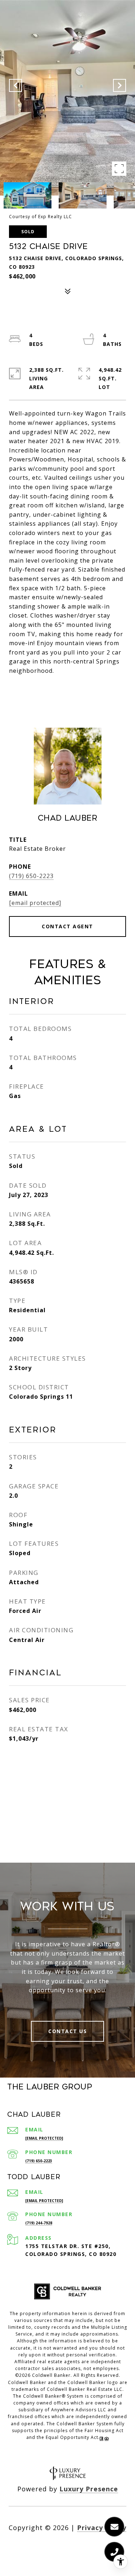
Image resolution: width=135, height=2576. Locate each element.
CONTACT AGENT (67, 926)
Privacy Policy (102, 2528)
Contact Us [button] (67, 2031)
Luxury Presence (89, 2489)
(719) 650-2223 (31, 876)
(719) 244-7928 (39, 2223)
